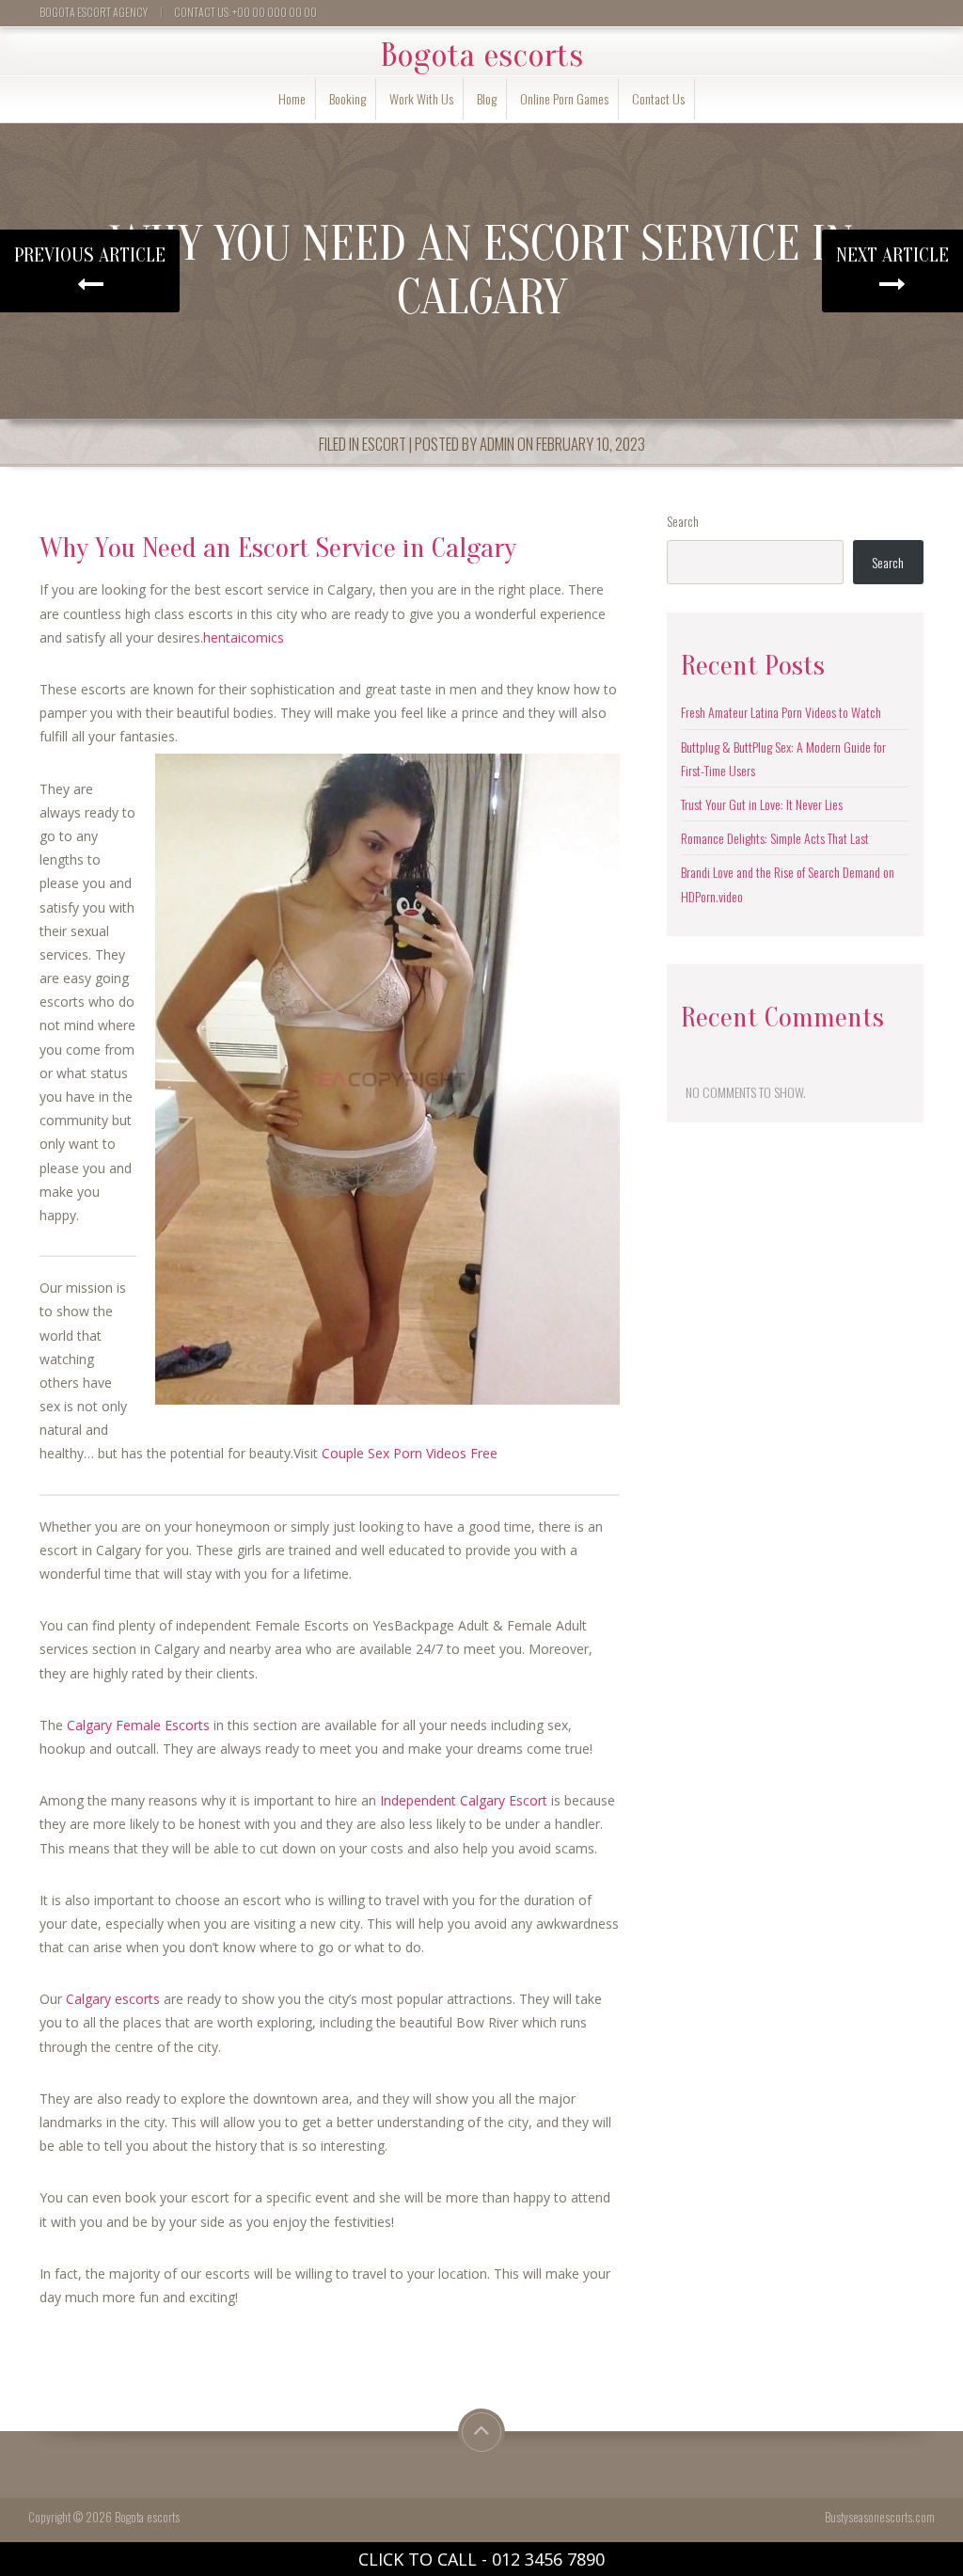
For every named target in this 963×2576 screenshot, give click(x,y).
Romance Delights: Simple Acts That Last (775, 838)
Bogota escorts (481, 56)
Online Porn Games (564, 98)
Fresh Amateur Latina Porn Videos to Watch (781, 712)
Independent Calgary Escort (464, 1800)
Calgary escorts (113, 1999)
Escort (384, 444)
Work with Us (421, 98)
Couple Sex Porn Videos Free (410, 1453)
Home (292, 98)
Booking (347, 98)
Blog (487, 98)
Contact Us (658, 98)
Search (683, 521)
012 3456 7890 (548, 2559)
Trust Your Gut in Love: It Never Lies (762, 804)
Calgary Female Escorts (138, 1725)
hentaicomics (244, 637)
